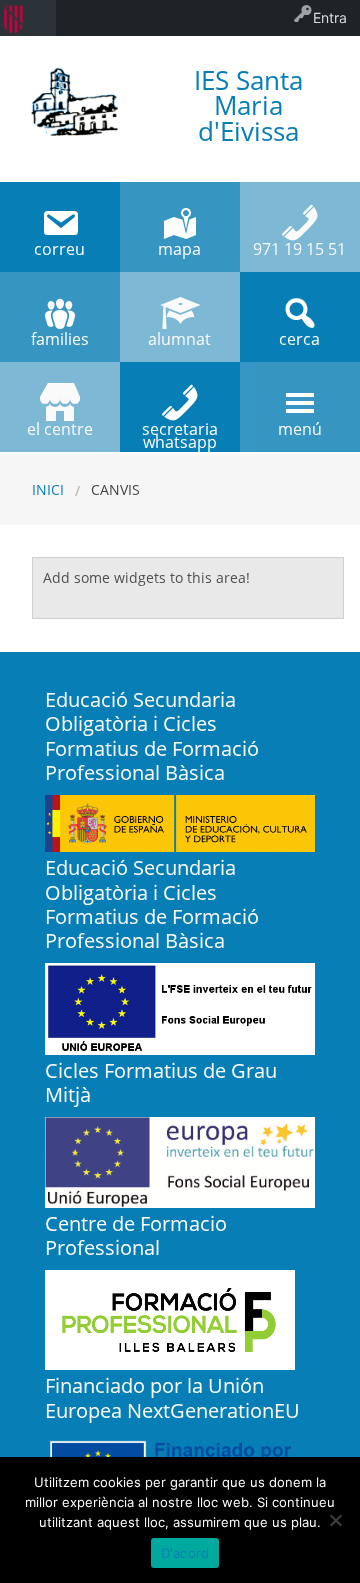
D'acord (185, 1553)
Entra (330, 17)
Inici (48, 489)
